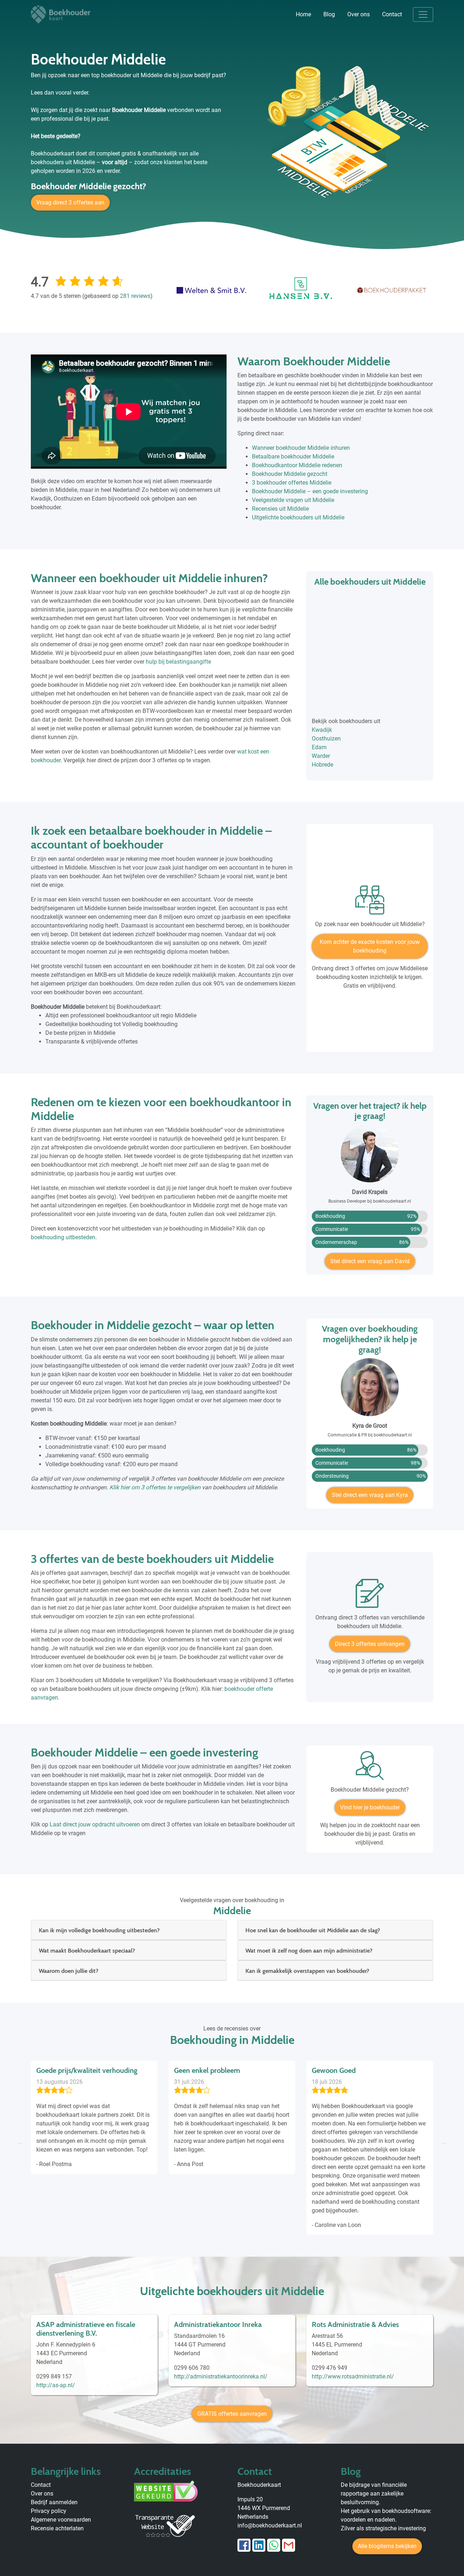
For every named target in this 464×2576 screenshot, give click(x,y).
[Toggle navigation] (423, 14)
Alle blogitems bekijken (387, 2546)
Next (444, 2142)
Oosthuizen (326, 739)
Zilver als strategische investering (383, 2528)
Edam (319, 747)
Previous (20, 2142)
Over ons (359, 14)
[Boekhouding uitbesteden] (370, 903)
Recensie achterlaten (57, 2528)
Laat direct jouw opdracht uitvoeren (95, 1824)
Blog (329, 14)
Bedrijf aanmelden (54, 2502)
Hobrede (322, 765)
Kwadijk (322, 730)
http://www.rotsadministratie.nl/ (353, 2376)
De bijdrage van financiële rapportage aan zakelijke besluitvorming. (374, 2494)
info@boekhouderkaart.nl (270, 2525)
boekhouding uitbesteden (63, 1237)
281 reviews (135, 296)
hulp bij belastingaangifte (178, 662)
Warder (321, 756)
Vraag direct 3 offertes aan (70, 202)
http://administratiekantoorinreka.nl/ (221, 2376)
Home (303, 14)
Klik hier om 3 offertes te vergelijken (155, 1487)
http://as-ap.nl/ (56, 2385)
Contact (392, 14)
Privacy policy (49, 2511)
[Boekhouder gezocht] (370, 1768)
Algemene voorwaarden (61, 2520)
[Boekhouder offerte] (370, 1596)
